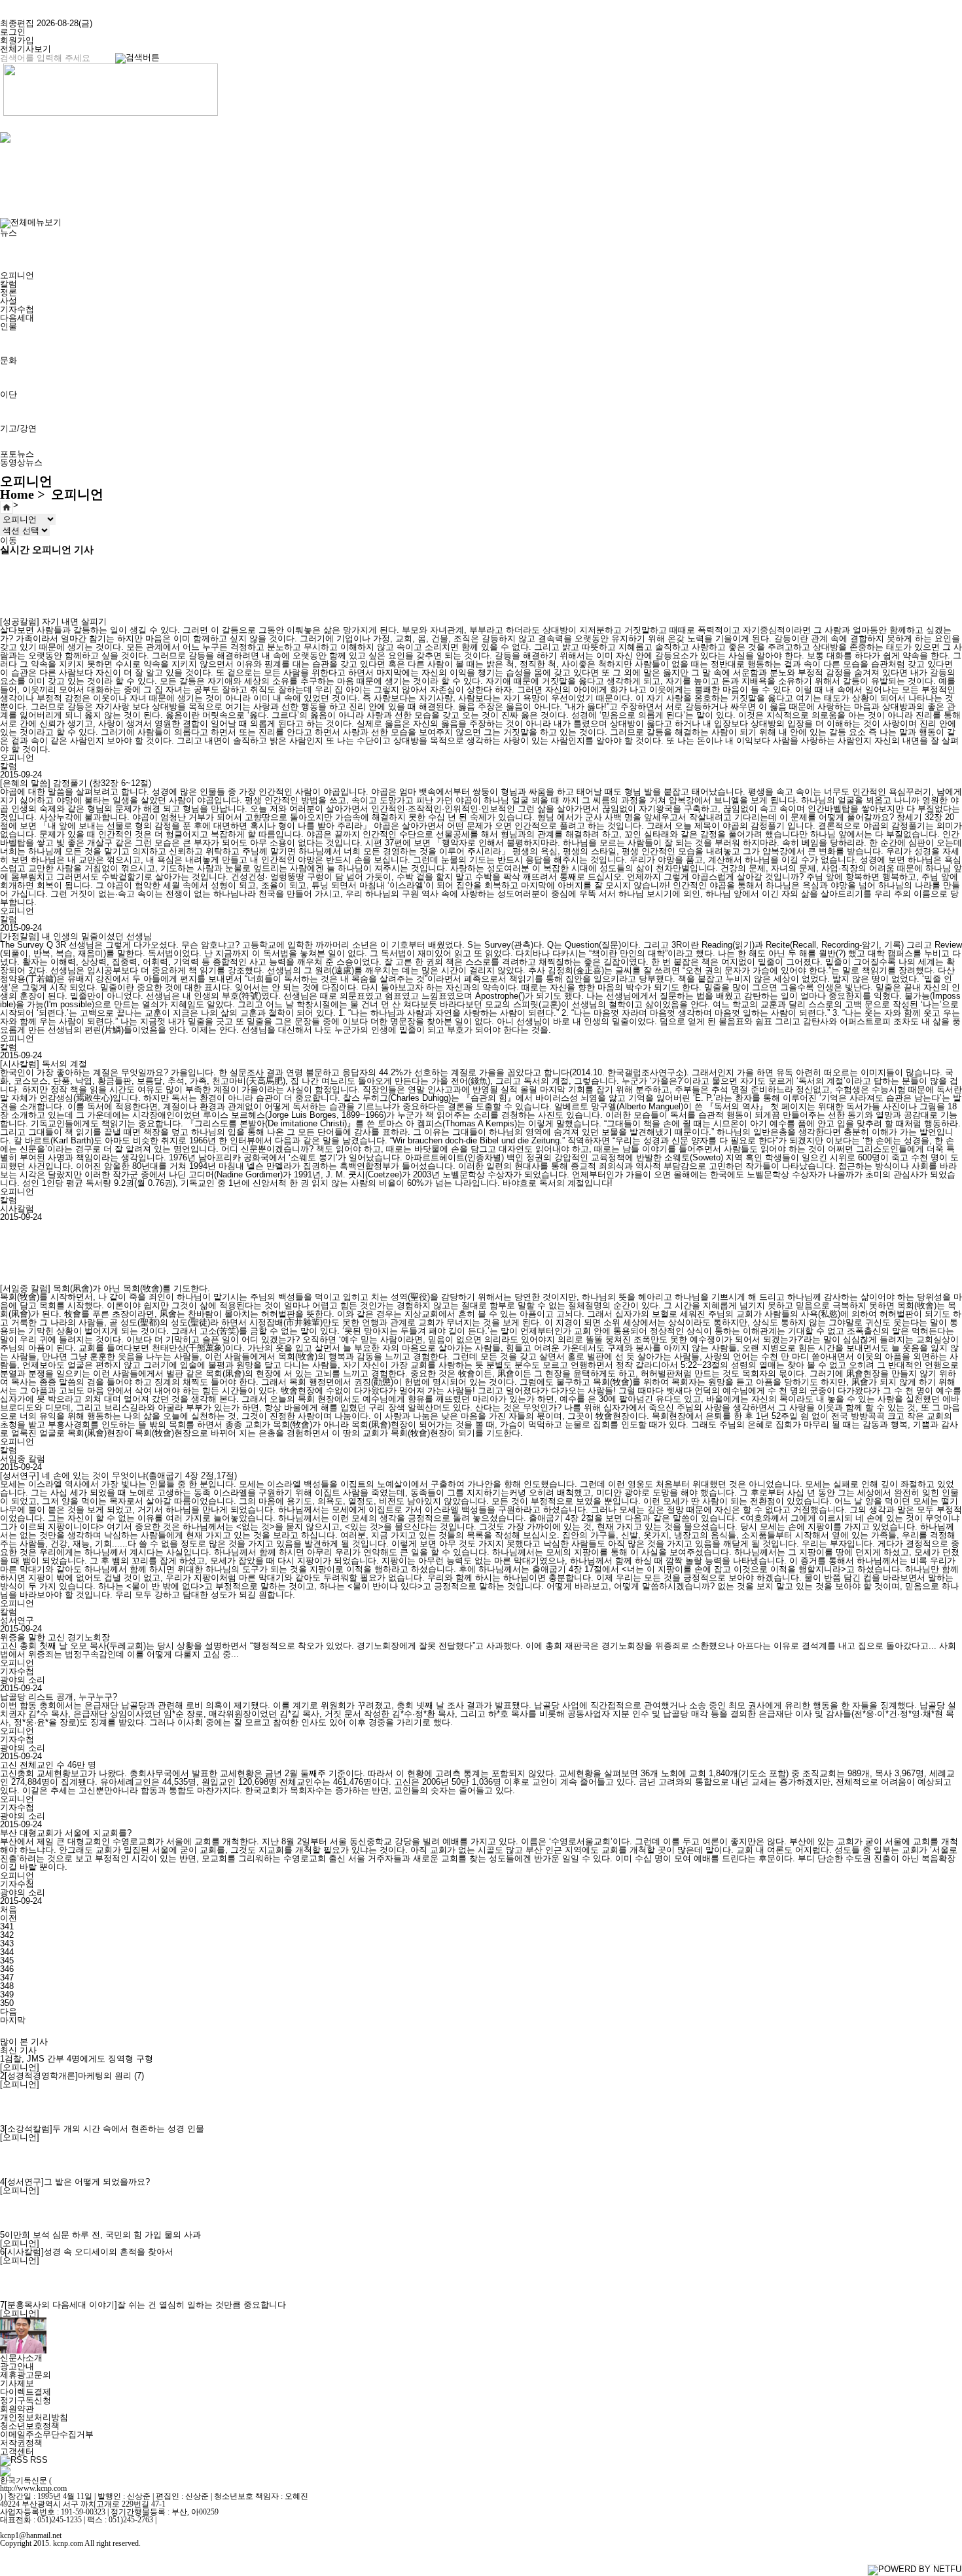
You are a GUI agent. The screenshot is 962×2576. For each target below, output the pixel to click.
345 (7, 1960)
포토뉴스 (17, 454)
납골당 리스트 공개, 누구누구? (59, 1697)
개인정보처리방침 (34, 2417)
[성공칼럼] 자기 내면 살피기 (53, 621)
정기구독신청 (26, 2400)
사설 (9, 301)
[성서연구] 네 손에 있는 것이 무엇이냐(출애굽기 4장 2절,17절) (118, 1476)
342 (7, 1935)
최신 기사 (18, 2050)
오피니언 (17, 275)
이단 (9, 394)
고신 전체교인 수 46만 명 (48, 1765)
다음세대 (17, 318)
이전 (9, 1918)
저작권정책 (21, 2443)
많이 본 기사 (24, 2042)
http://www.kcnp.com (33, 2488)
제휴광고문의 (26, 2375)
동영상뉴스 (21, 462)
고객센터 (17, 2451)
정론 (9, 292)
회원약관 (17, 2409)
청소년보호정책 (30, 2426)
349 (7, 1995)
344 (7, 1952)
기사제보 (17, 2383)
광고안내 (17, 2366)
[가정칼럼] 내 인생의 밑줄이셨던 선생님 (76, 936)
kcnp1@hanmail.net (31, 2535)
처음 (9, 1909)
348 (7, 1986)
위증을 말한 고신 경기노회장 (55, 1637)
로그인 (13, 32)
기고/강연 (18, 428)
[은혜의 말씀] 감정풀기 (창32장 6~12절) (76, 783)
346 (7, 1969)
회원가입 (17, 40)
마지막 (13, 2020)
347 (7, 1977)
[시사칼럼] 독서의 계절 (44, 1064)
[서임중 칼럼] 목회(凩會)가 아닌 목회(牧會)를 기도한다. (105, 1288)
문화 (9, 360)
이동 (9, 540)
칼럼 (9, 284)
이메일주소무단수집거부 (47, 2434)
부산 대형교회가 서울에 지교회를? (66, 1833)
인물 (9, 326)
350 (7, 2003)
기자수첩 (17, 309)
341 (7, 1926)
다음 (9, 2012)
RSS (39, 2460)
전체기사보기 (26, 49)
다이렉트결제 (26, 2392)
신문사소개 (21, 2358)
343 (7, 1943)
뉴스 (9, 233)
